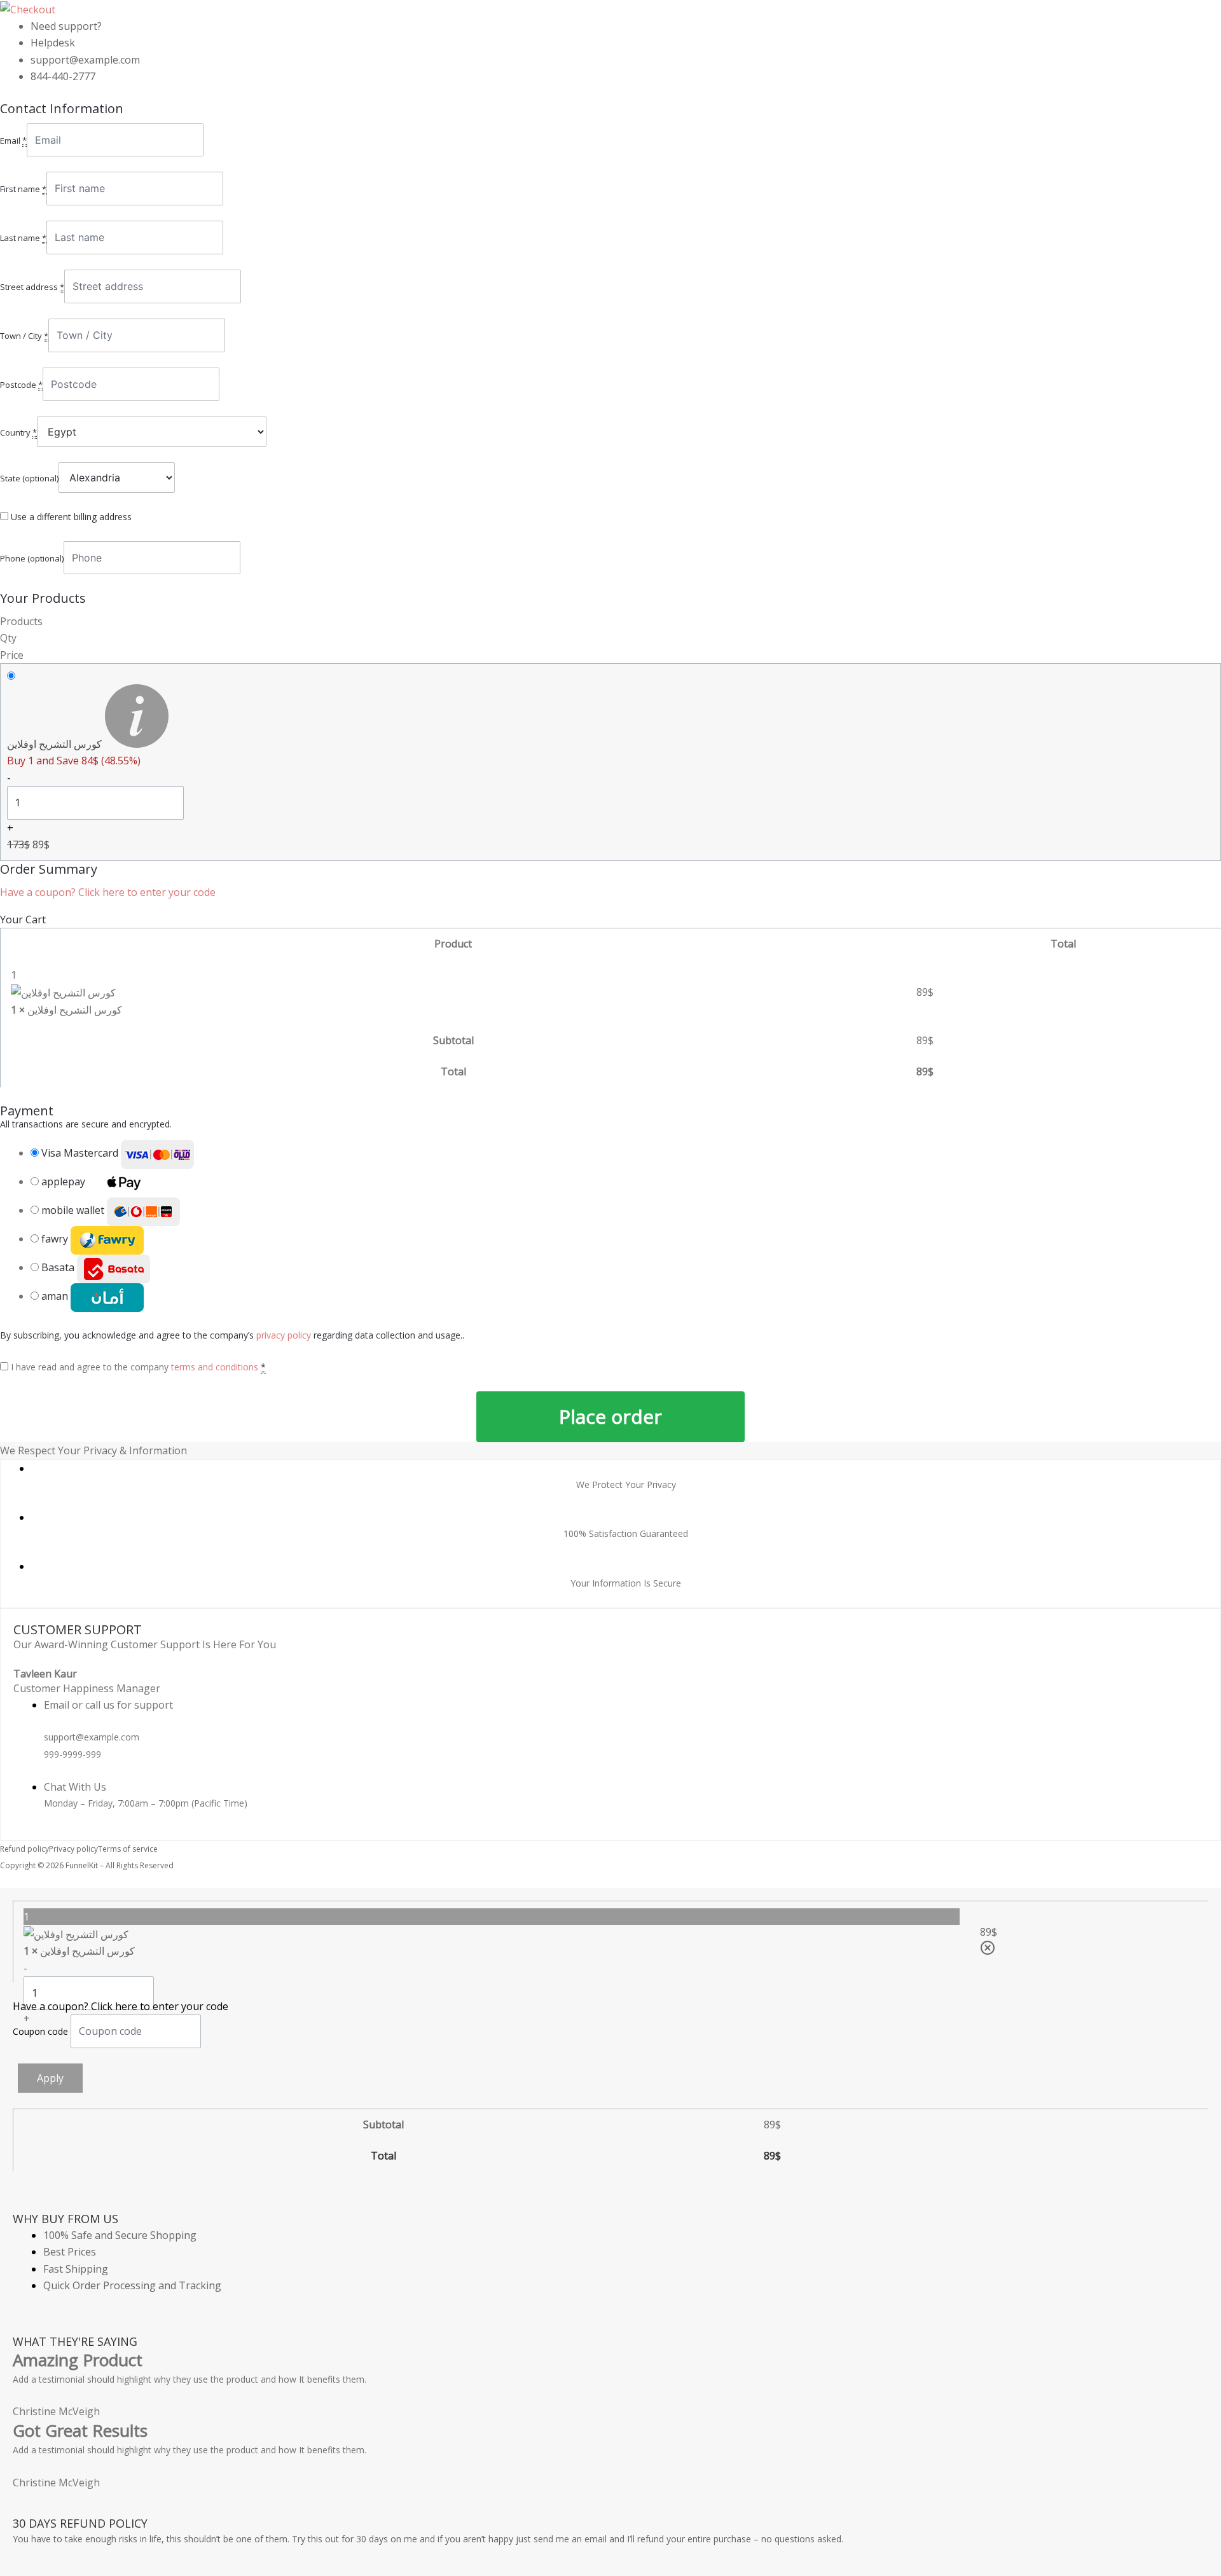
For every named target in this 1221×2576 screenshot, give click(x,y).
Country (18, 432)
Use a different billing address (71, 517)
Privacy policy (73, 1849)
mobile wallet (74, 1210)
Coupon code (42, 2031)
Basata (59, 1267)
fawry (56, 1239)
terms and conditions (215, 1367)
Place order (610, 1416)
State (29, 478)
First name (23, 189)
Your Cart (23, 920)
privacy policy (284, 1335)
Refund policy (24, 1849)
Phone (32, 558)
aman (56, 1296)
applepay (65, 1181)
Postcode (21, 385)
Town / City (24, 336)
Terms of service (128, 1849)
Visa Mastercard (81, 1153)
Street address (32, 287)
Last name (23, 238)
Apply (50, 2078)
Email (13, 141)
